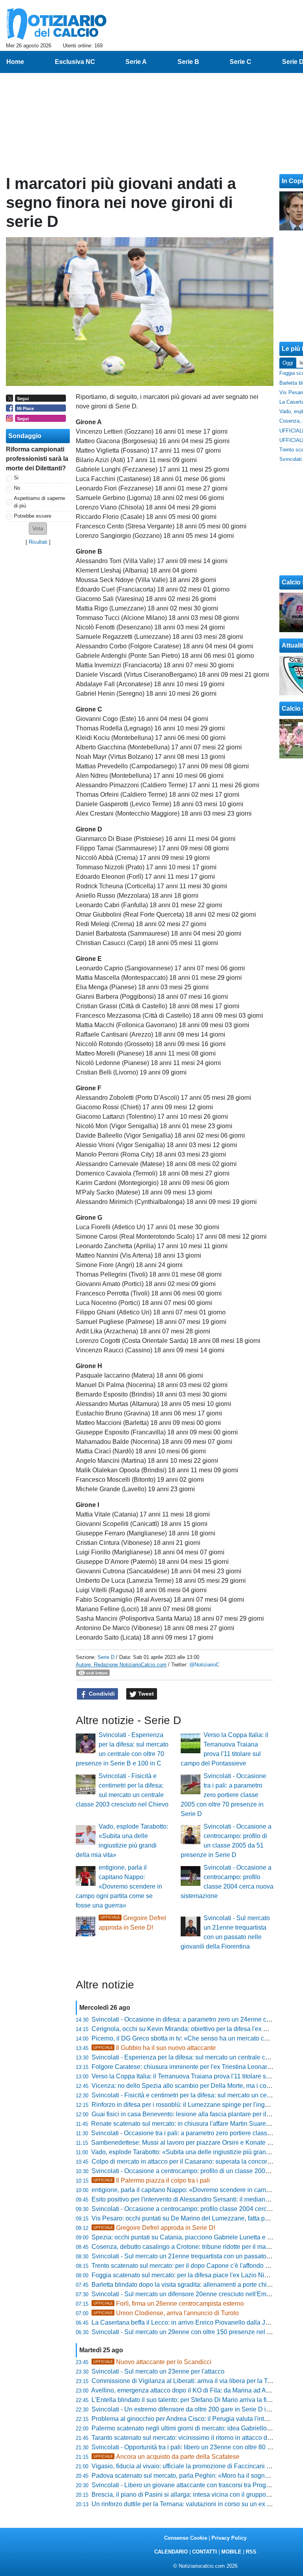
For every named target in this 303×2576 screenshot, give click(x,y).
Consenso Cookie (186, 2538)
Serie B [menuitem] (188, 62)
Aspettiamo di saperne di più (39, 502)
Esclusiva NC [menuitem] (75, 62)
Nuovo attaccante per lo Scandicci (152, 2362)
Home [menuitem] (15, 62)
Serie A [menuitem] (136, 62)
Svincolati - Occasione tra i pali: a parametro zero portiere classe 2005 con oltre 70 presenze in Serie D (224, 1795)
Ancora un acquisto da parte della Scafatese (166, 2457)
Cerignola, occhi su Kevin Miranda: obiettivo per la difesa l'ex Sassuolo (191, 2029)
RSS (251, 2552)
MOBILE (231, 2552)
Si (16, 478)
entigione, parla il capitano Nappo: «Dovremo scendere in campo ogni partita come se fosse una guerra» (119, 1886)
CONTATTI (205, 2552)
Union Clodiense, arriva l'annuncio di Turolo (166, 2313)
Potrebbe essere (33, 516)
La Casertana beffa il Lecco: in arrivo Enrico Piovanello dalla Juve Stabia (193, 2322)
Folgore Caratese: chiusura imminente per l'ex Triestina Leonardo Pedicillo (196, 2067)
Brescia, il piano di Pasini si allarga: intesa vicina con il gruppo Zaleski (190, 2495)
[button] (38, 529)
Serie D (106, 1657)
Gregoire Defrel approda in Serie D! (154, 2228)
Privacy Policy (229, 2538)
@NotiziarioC (204, 1665)
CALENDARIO (171, 2552)
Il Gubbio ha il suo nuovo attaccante (155, 2048)
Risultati (38, 542)
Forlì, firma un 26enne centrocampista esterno (169, 2304)
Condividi (101, 1694)
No (17, 488)
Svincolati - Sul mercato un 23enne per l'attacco (158, 2371)
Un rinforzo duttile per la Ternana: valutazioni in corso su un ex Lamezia (191, 2504)
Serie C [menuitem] (240, 62)
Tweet (145, 1694)
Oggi (288, 363)
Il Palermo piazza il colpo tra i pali (152, 2180)
